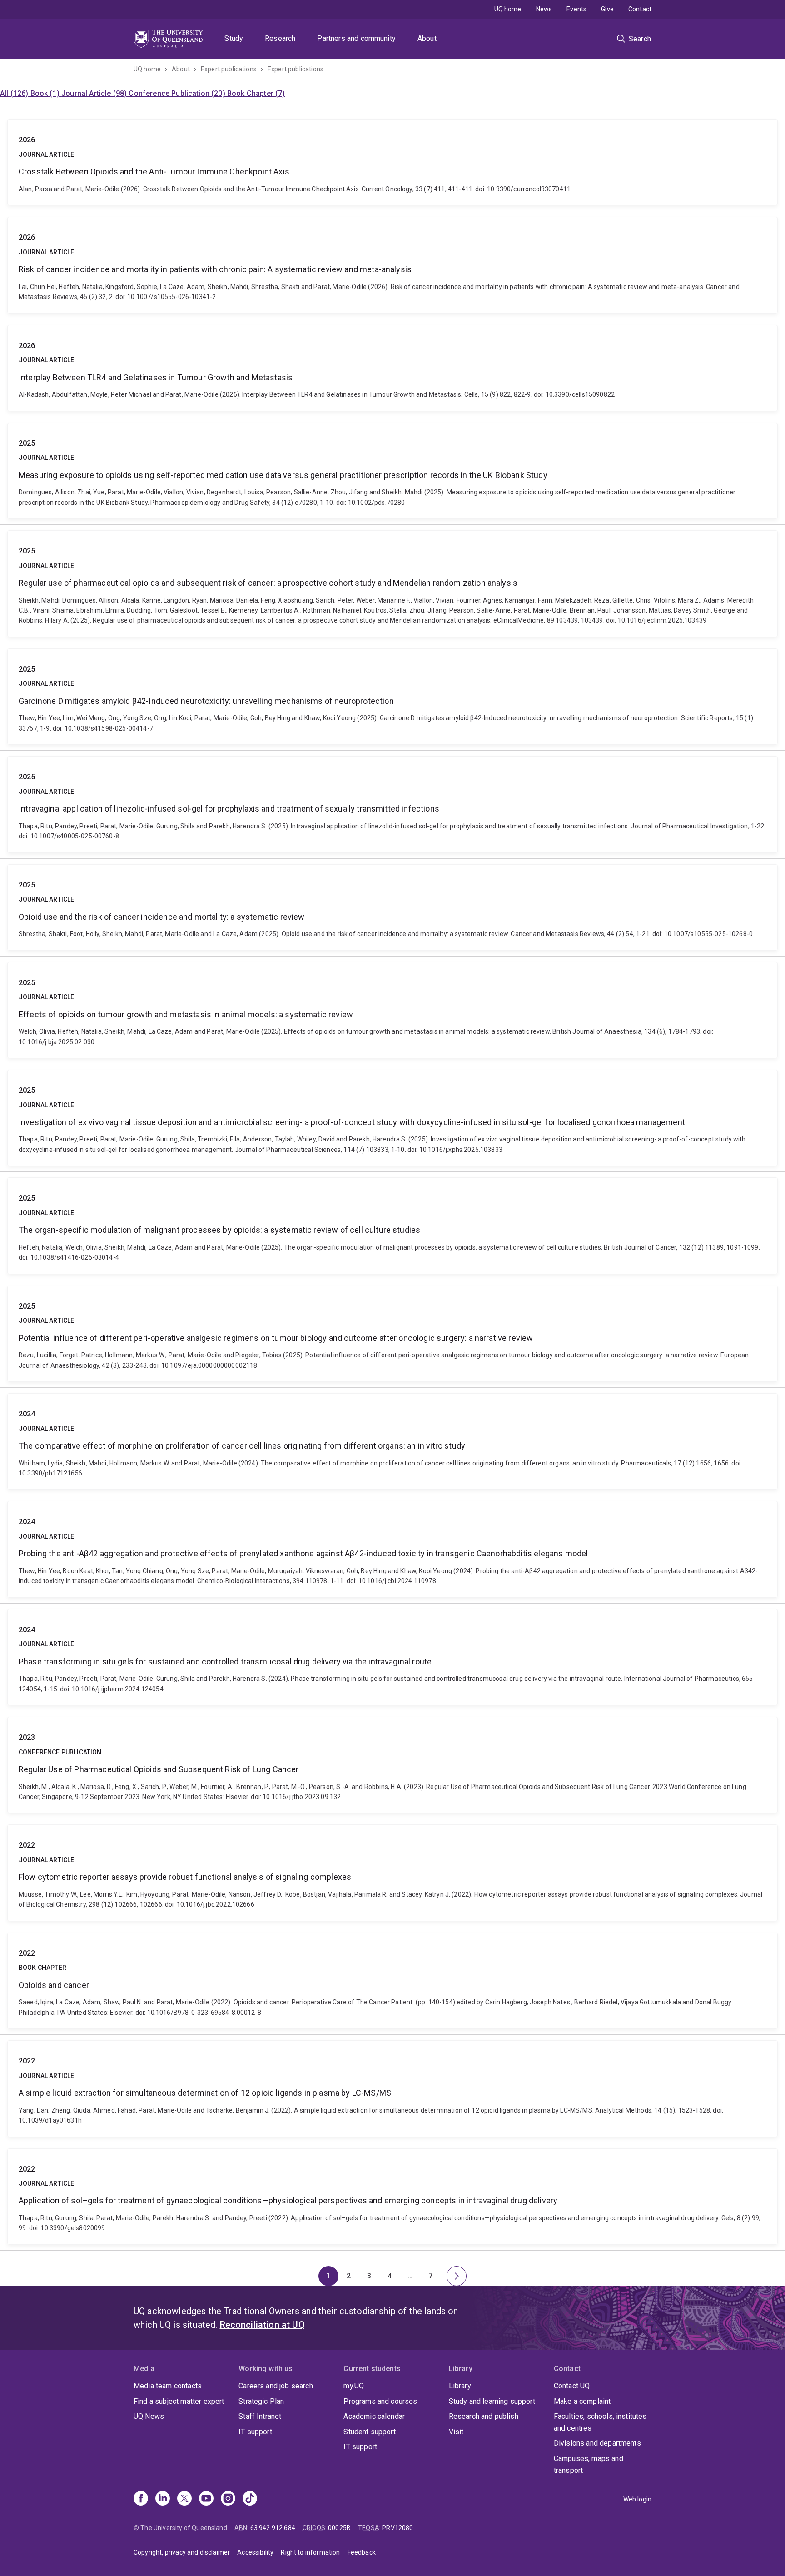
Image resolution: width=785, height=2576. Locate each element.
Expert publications (229, 69)
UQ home (508, 9)
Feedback (362, 2552)
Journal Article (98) (95, 93)
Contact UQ (572, 2386)
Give (607, 9)
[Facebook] (141, 2499)
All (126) (15, 93)
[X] (184, 2499)
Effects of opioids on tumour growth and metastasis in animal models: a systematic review (392, 1010)
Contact (640, 9)
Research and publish (484, 2416)
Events (576, 9)
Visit (456, 2432)
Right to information (310, 2552)
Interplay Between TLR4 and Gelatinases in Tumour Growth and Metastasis (392, 368)
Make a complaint (582, 2401)
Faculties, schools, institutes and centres (600, 2422)
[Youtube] (206, 2499)
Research (280, 38)
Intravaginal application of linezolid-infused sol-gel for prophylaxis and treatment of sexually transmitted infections (392, 804)
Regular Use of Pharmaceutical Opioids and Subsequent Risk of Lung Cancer (392, 1765)
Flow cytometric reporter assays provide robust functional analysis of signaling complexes (392, 1873)
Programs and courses (380, 2401)
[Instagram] (228, 2499)
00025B (339, 2528)
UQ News (149, 2416)
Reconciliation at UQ (262, 2325)
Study (234, 38)
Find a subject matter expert (179, 2401)
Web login (637, 2499)
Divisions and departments (597, 2443)
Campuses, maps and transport (589, 2464)
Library (460, 2386)
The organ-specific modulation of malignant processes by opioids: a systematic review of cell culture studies (392, 1226)
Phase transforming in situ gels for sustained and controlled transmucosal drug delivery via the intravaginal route (392, 1657)
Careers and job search (276, 2386)
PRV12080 (397, 2528)
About (427, 38)
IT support (255, 2432)
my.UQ (354, 2386)
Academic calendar (374, 2416)
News (544, 9)
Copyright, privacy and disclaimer (182, 2552)
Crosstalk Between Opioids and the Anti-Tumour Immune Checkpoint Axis (392, 162)
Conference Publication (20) (178, 93)
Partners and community (356, 38)
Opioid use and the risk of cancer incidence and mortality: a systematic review (392, 907)
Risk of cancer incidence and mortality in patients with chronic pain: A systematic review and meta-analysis (392, 265)
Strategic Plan (261, 2401)
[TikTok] (250, 2499)
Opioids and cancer (392, 1981)
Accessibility (255, 2552)
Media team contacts (168, 2386)
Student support (369, 2432)
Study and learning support (492, 2401)
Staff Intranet (260, 2416)
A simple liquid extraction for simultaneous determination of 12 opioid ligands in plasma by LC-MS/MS (392, 2088)
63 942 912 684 (273, 2528)
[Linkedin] (163, 2499)
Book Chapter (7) (256, 93)
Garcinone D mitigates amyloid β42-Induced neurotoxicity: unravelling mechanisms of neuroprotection (392, 697)
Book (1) (46, 93)
